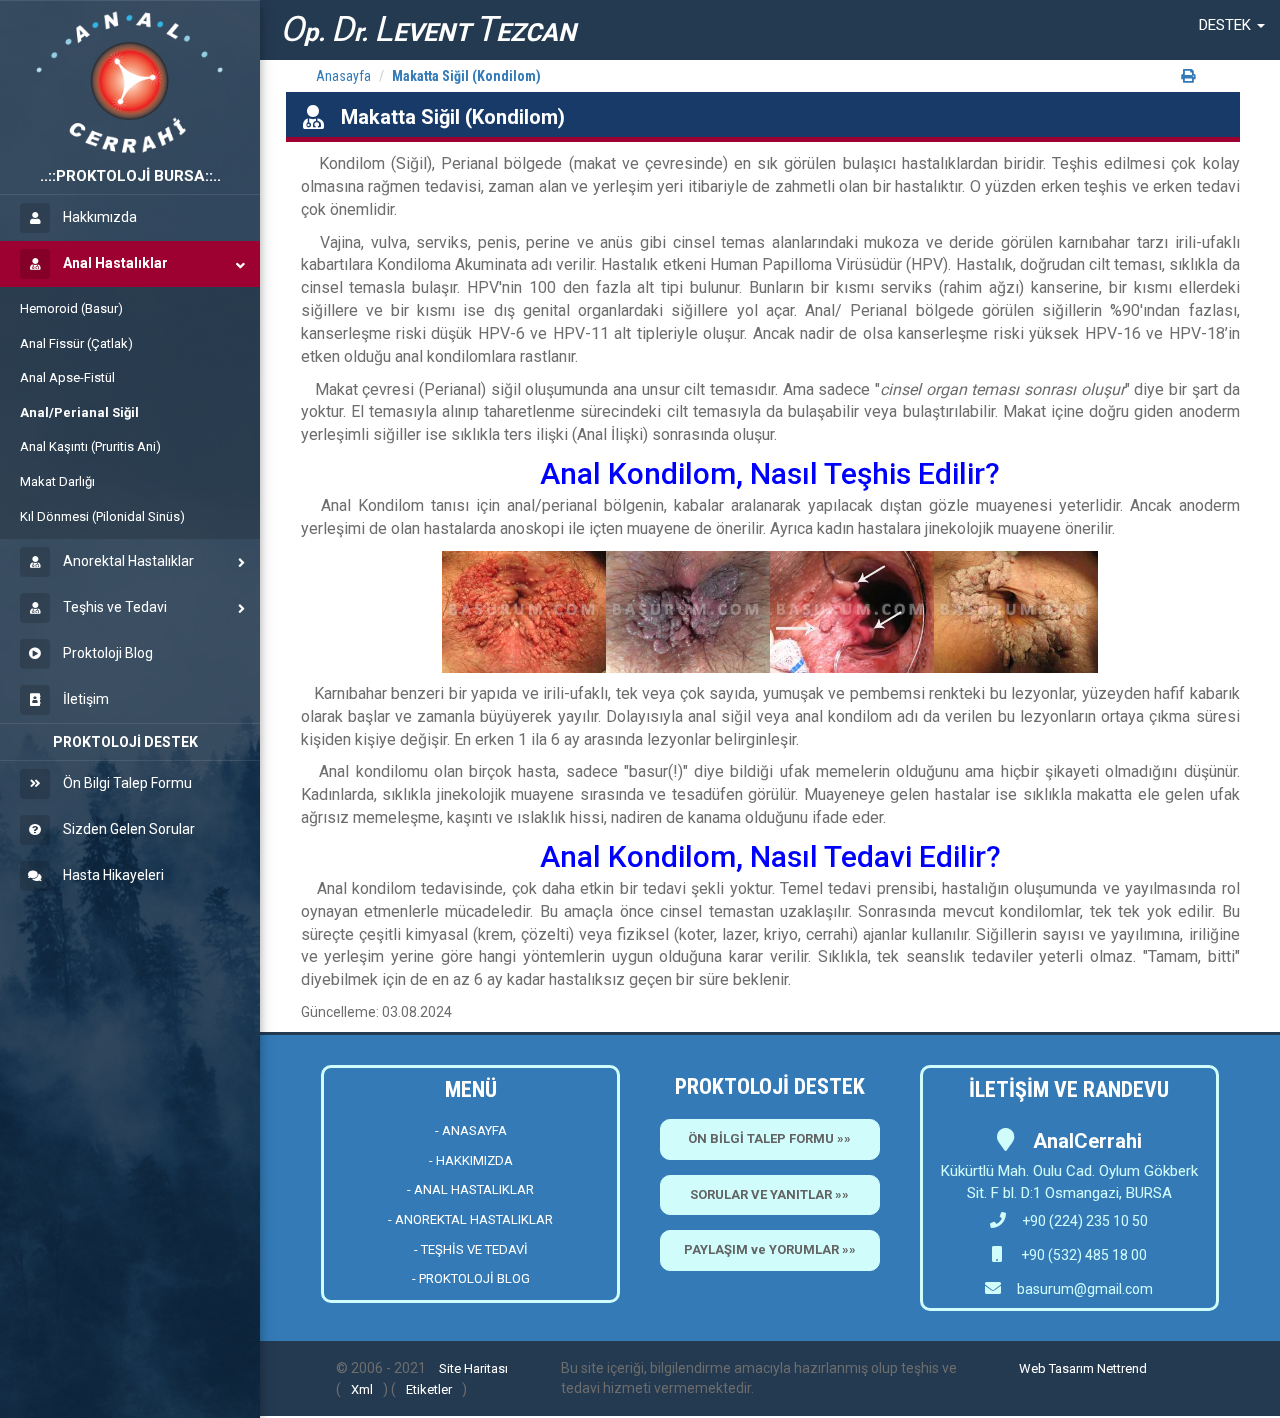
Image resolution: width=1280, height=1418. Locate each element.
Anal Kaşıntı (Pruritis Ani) (90, 446)
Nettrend (1122, 1368)
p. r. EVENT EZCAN (428, 29)
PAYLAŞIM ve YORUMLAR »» (770, 1249)
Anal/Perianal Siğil (79, 412)
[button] (1232, 25)
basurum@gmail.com (1085, 1289)
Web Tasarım (1056, 1368)
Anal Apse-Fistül (67, 377)
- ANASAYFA (471, 1130)
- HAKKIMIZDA (471, 1160)
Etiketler (429, 1389)
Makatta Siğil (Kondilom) (466, 76)
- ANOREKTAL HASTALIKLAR (470, 1219)
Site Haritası (473, 1368)
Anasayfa (343, 76)
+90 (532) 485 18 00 (1082, 1255)
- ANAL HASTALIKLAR (470, 1189)
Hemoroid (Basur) (71, 308)
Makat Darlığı (57, 481)
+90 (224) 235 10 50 (1085, 1221)
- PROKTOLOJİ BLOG (471, 1278)
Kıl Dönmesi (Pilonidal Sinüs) (102, 516)
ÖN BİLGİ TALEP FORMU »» (769, 1138)
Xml (362, 1389)
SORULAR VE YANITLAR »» (769, 1194)
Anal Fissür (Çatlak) (76, 343)
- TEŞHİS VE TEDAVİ (471, 1249)
